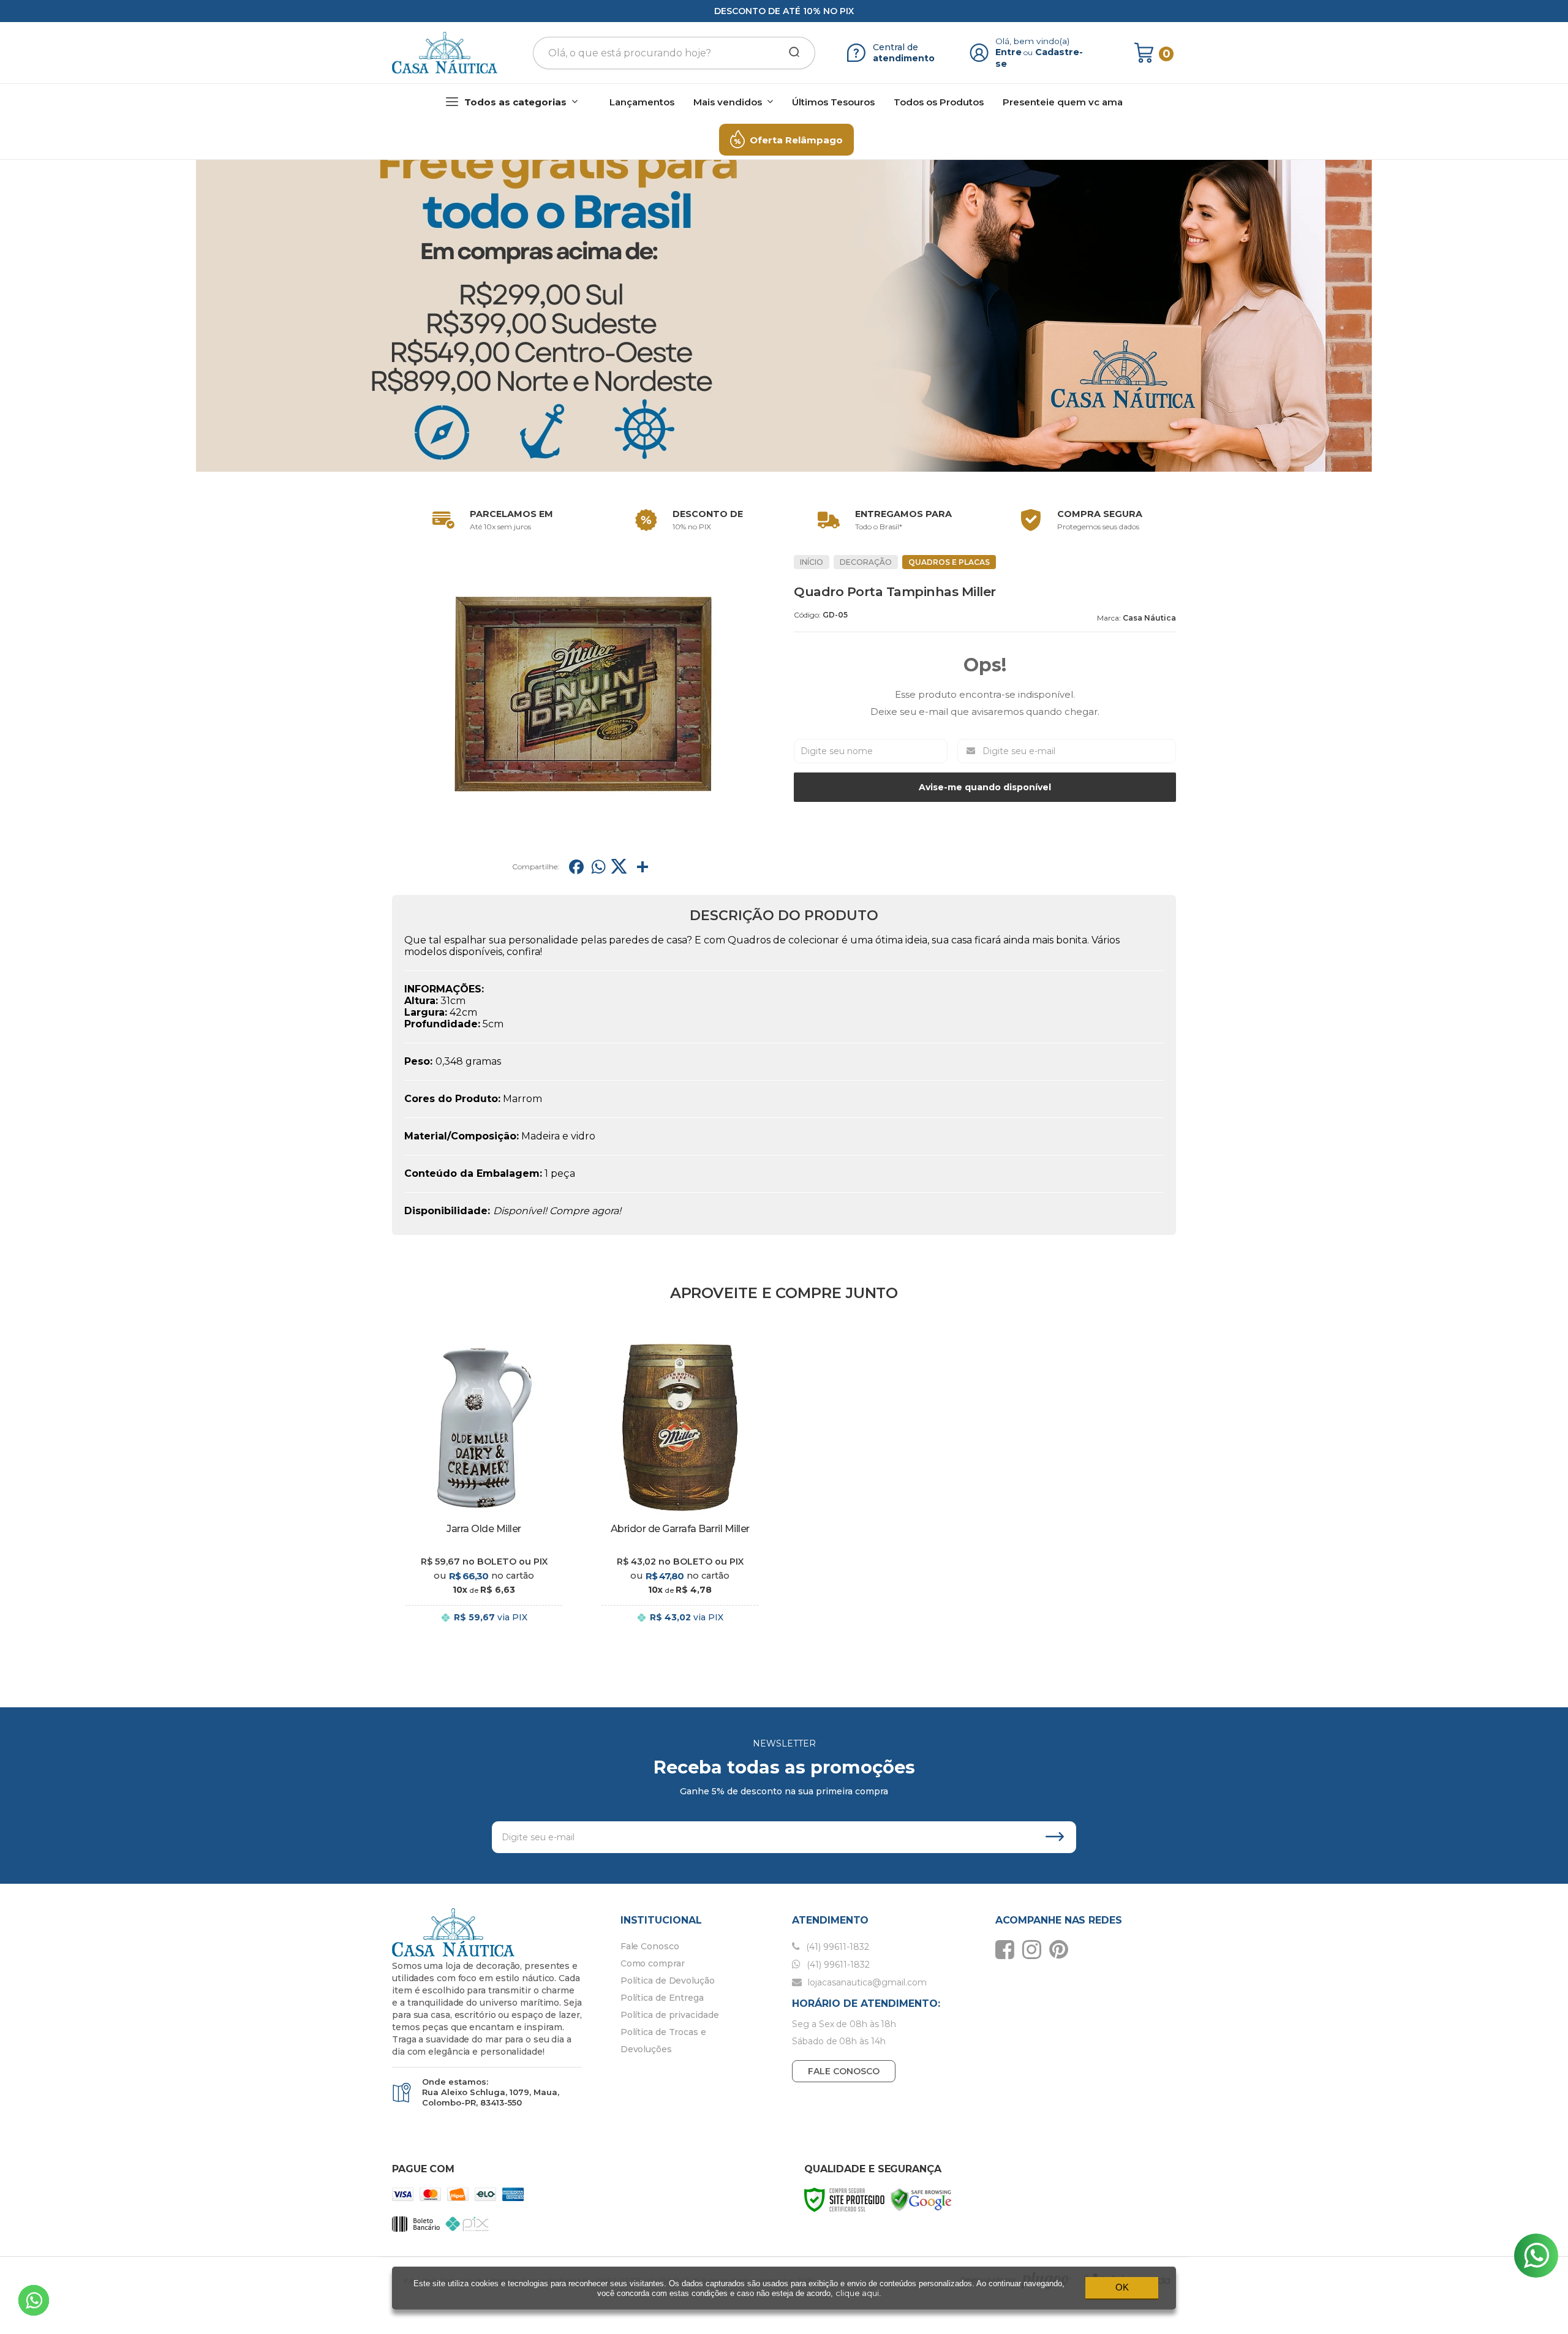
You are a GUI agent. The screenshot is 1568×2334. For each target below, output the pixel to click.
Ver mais (484, 1630)
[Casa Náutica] (445, 53)
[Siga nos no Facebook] (1008, 1949)
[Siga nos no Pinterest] (1062, 1949)
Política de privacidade (670, 2015)
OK (1122, 2287)
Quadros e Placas (949, 562)
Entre (1008, 52)
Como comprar (653, 1963)
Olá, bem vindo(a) (1033, 41)
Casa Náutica (1149, 618)
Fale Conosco (650, 1946)
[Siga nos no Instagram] (1035, 1949)
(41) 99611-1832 (836, 1947)
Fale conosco (844, 2071)
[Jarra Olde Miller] (484, 1491)
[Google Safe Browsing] (921, 2199)
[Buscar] (790, 53)
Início (812, 562)
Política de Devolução (668, 1981)
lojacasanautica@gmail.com (866, 1982)
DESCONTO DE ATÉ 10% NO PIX (784, 11)
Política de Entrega (662, 1998)
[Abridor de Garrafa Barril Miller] (680, 1491)
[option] (490, 520)
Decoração (866, 562)
